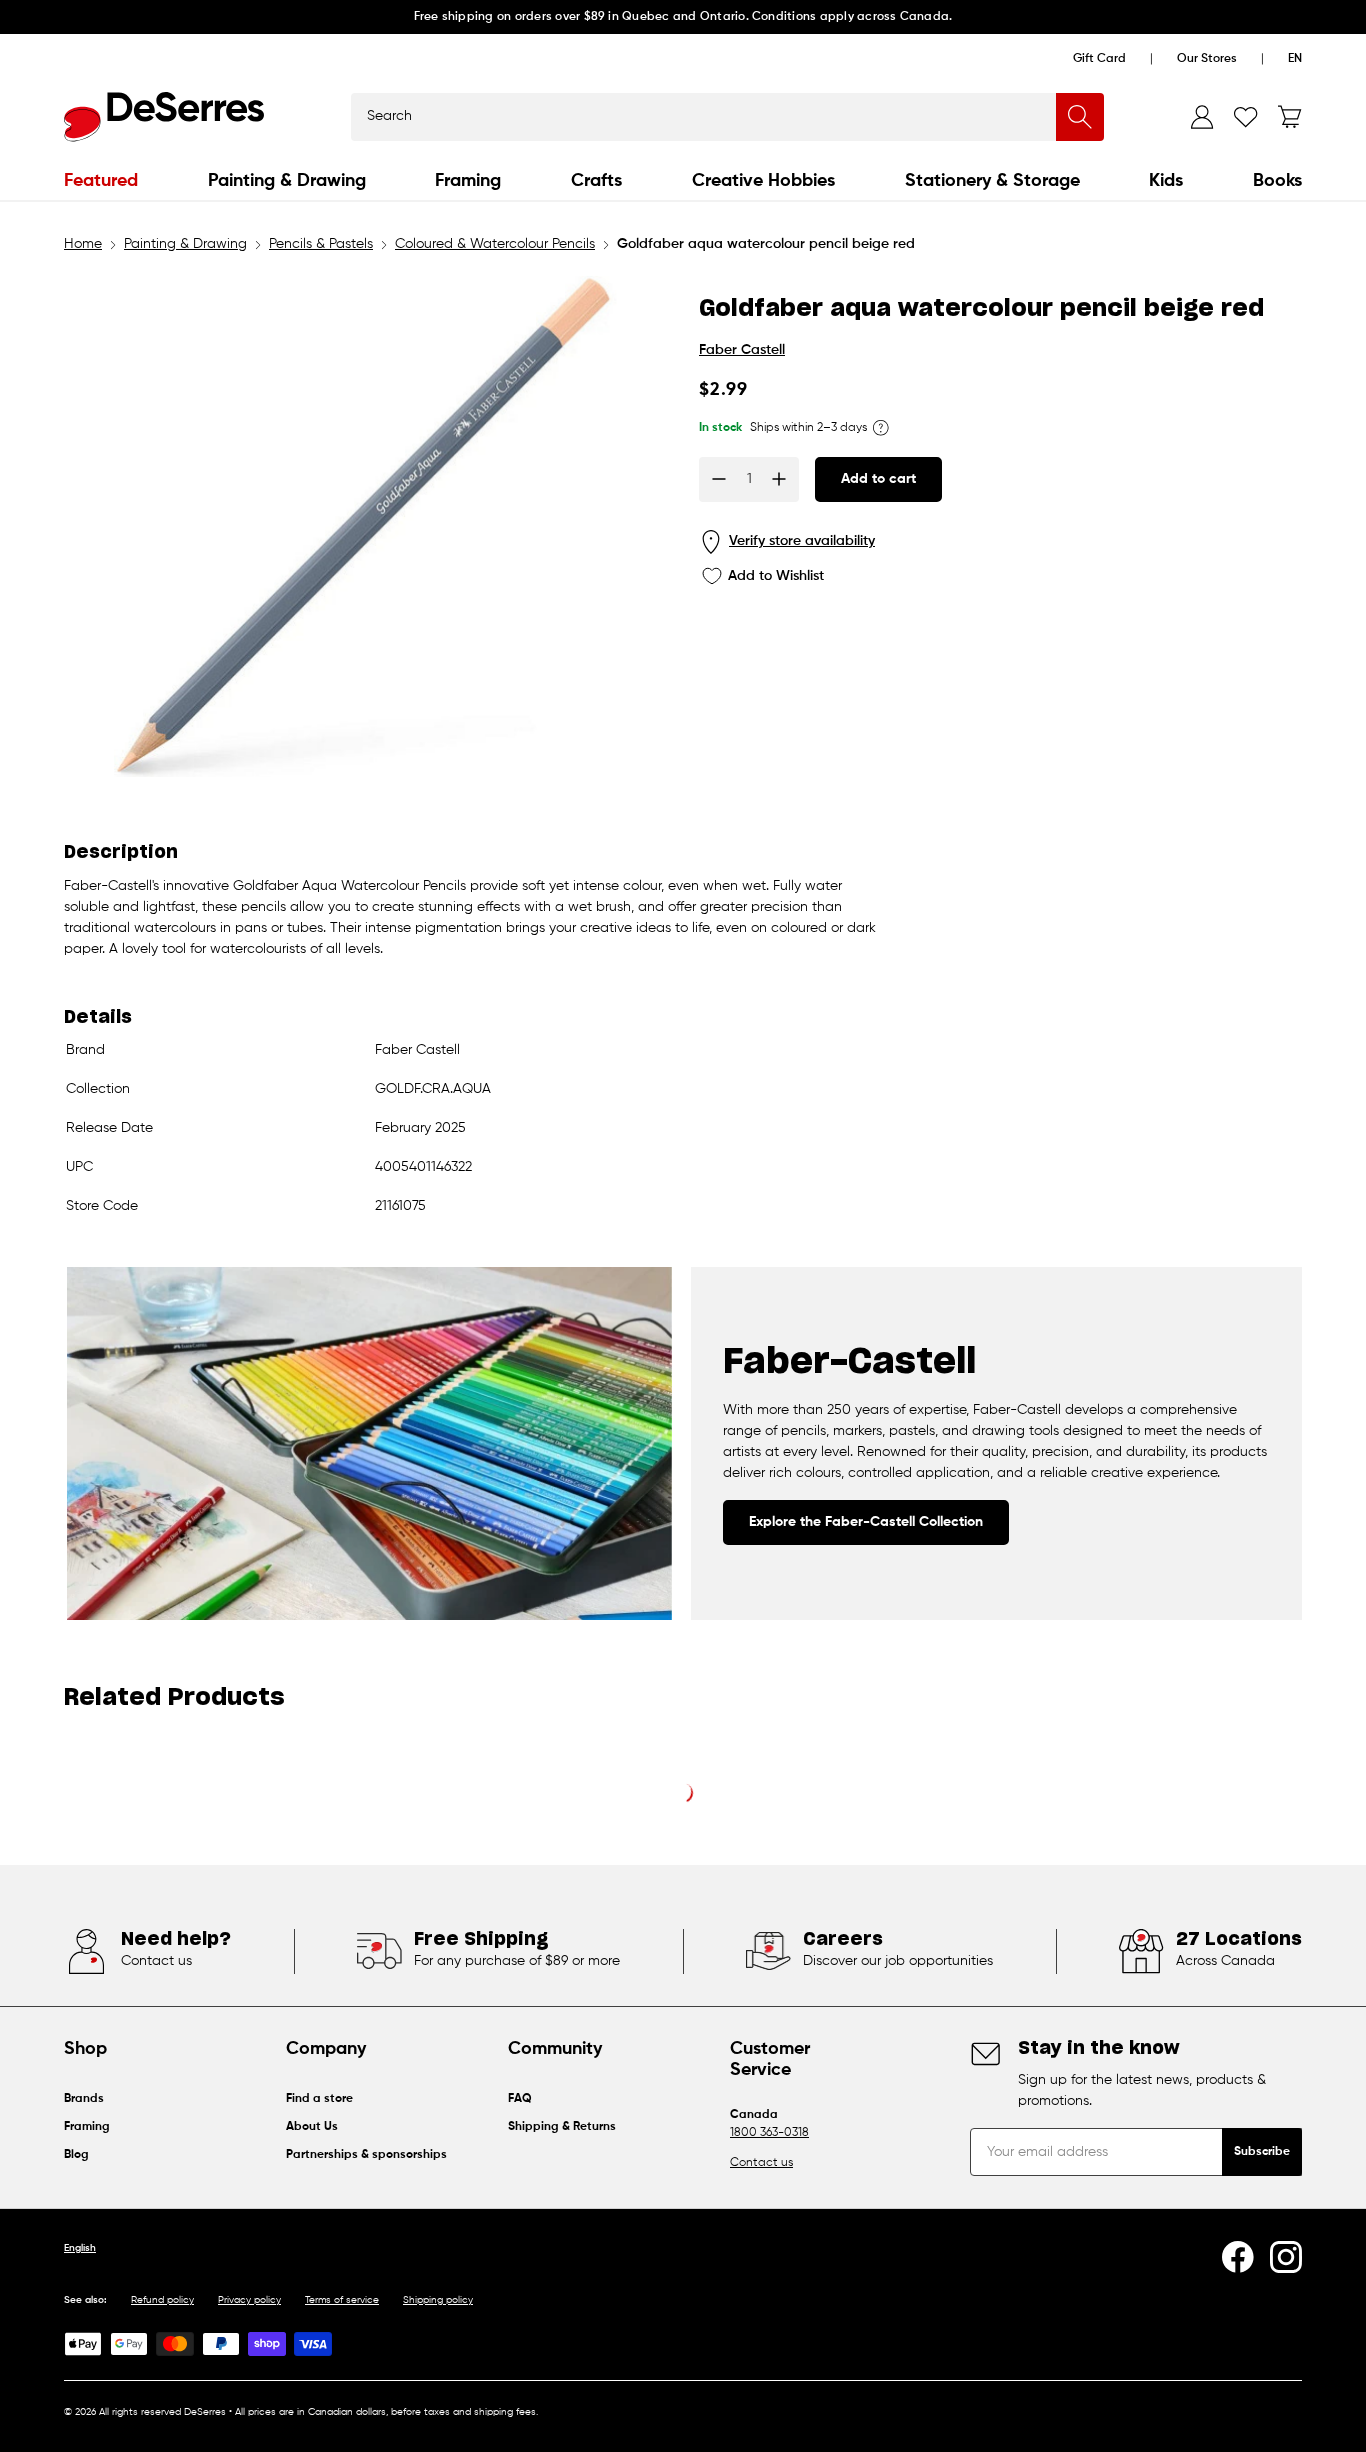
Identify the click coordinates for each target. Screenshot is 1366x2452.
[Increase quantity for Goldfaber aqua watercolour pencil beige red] (779, 479)
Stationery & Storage (992, 181)
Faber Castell (742, 350)
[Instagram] (1286, 2257)
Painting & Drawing (287, 181)
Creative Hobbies (763, 181)
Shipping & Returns (562, 2127)
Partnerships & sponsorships (366, 2155)
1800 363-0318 (769, 2133)
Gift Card (1099, 59)
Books (1277, 181)
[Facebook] (1238, 2257)
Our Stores (1207, 59)
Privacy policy (249, 2300)
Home (83, 244)
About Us (312, 2127)
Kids (1166, 181)
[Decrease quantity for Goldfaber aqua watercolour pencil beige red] (719, 479)
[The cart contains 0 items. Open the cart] (1290, 117)
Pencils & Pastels (321, 244)
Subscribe (1262, 2152)
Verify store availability (802, 541)
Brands (84, 2099)
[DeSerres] (164, 117)
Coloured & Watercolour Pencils (495, 244)
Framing (468, 181)
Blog (76, 2155)
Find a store (319, 2099)
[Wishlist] (1246, 117)
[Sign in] (1202, 117)
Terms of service (342, 2300)
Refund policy (162, 2300)
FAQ (520, 2099)
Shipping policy (438, 2300)
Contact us (761, 2163)
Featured (101, 181)
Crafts (596, 181)
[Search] (1080, 117)
